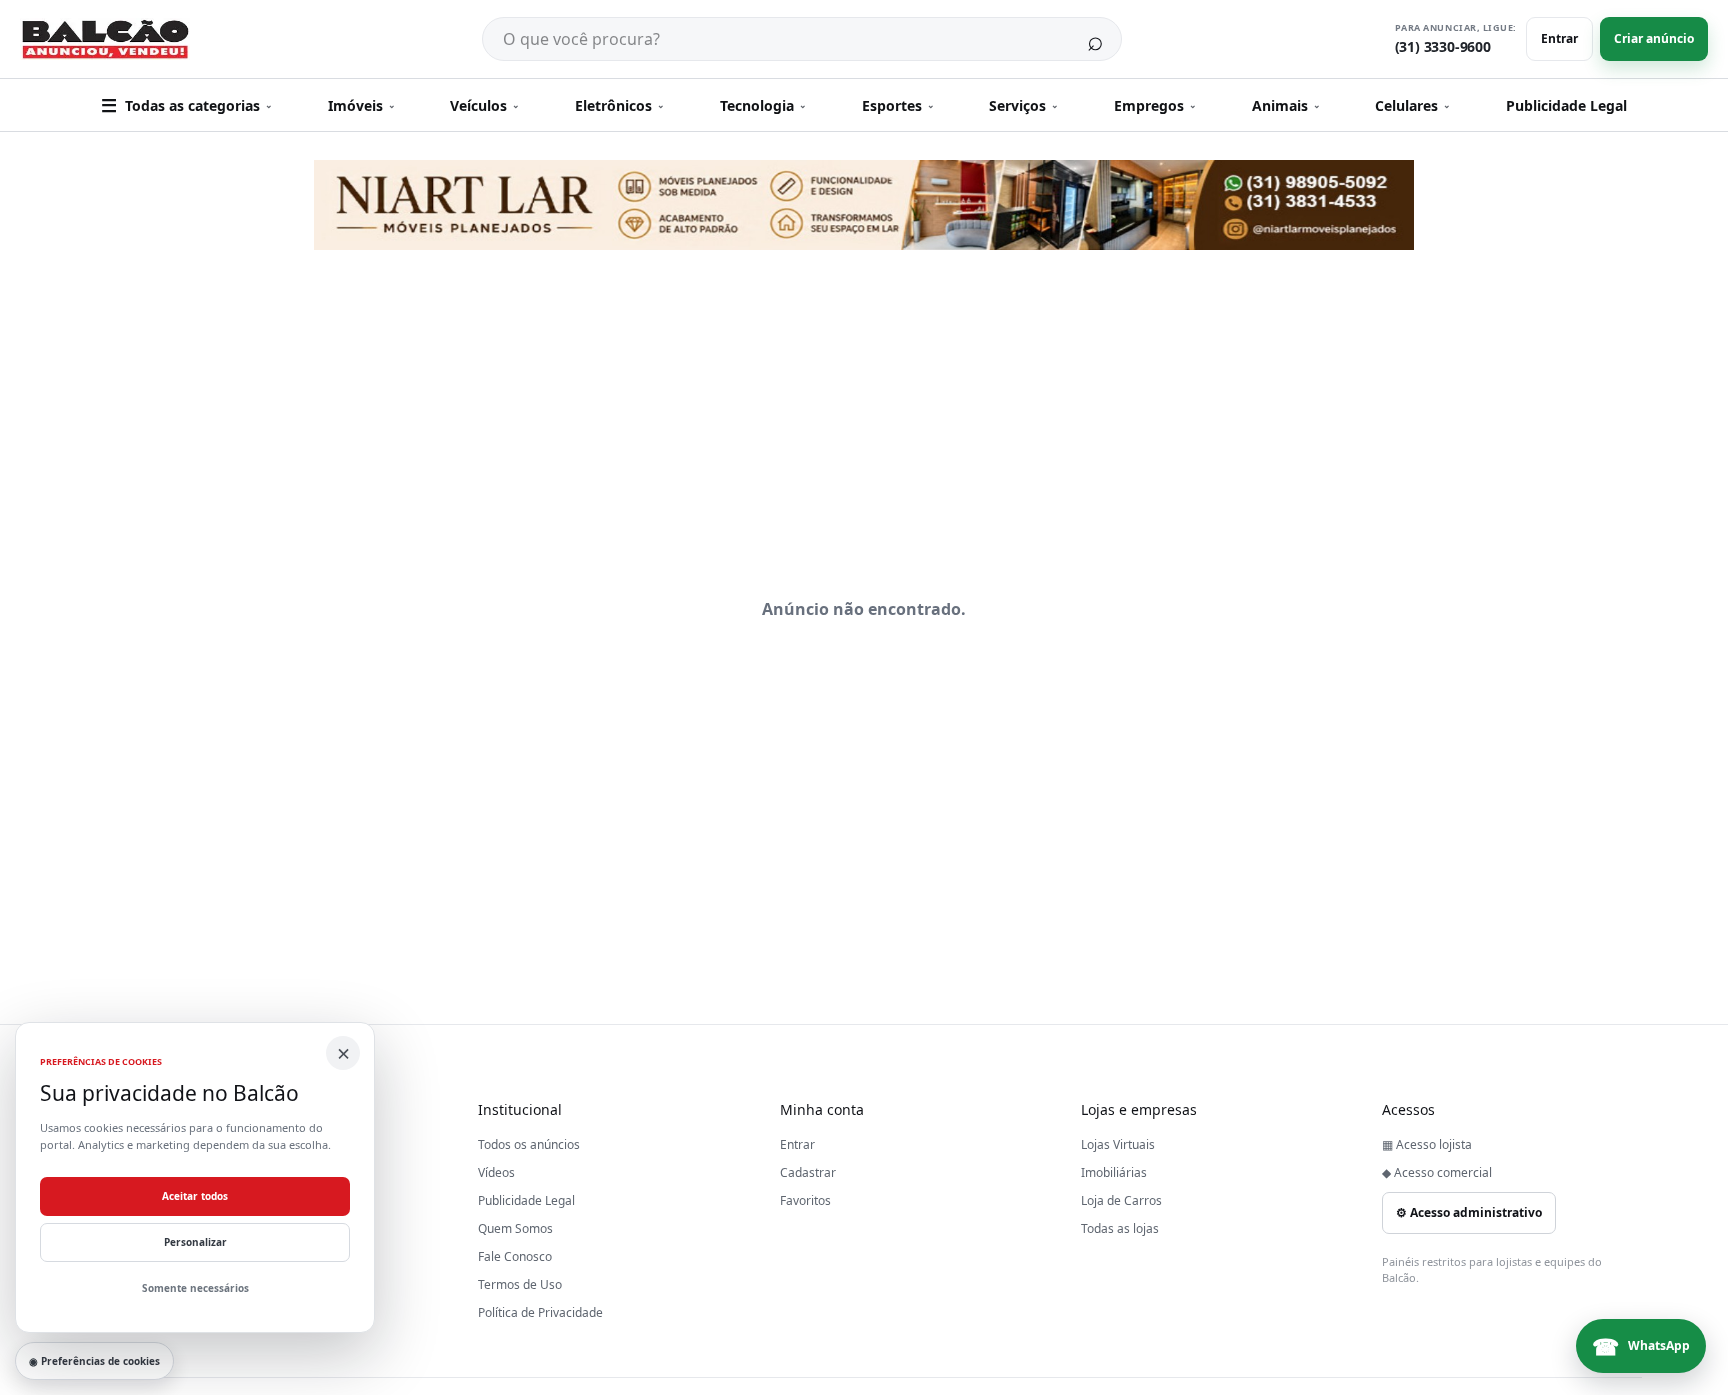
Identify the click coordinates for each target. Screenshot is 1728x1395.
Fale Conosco (515, 1256)
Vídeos (496, 1172)
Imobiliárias (1114, 1172)
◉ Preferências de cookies (94, 1361)
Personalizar (195, 1242)
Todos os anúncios (529, 1144)
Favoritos (805, 1200)
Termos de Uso (520, 1284)
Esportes (898, 105)
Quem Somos (515, 1228)
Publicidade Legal (1566, 105)
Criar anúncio (1654, 38)
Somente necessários (195, 1288)
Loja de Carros (1121, 1200)
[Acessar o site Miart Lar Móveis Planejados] (864, 205)
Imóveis (362, 105)
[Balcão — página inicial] (105, 39)
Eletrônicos (620, 105)
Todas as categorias (187, 105)
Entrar (1559, 38)
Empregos (1155, 105)
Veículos (485, 105)
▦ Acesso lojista (1427, 1144)
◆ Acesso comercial (1437, 1172)
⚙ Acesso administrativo (1469, 1212)
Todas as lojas (1120, 1228)
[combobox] (776, 39)
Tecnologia (763, 105)
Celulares (1413, 105)
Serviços (1024, 105)
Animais (1286, 105)
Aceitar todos (195, 1196)
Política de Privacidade (540, 1312)
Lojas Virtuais (1118, 1144)
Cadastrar (808, 1172)
